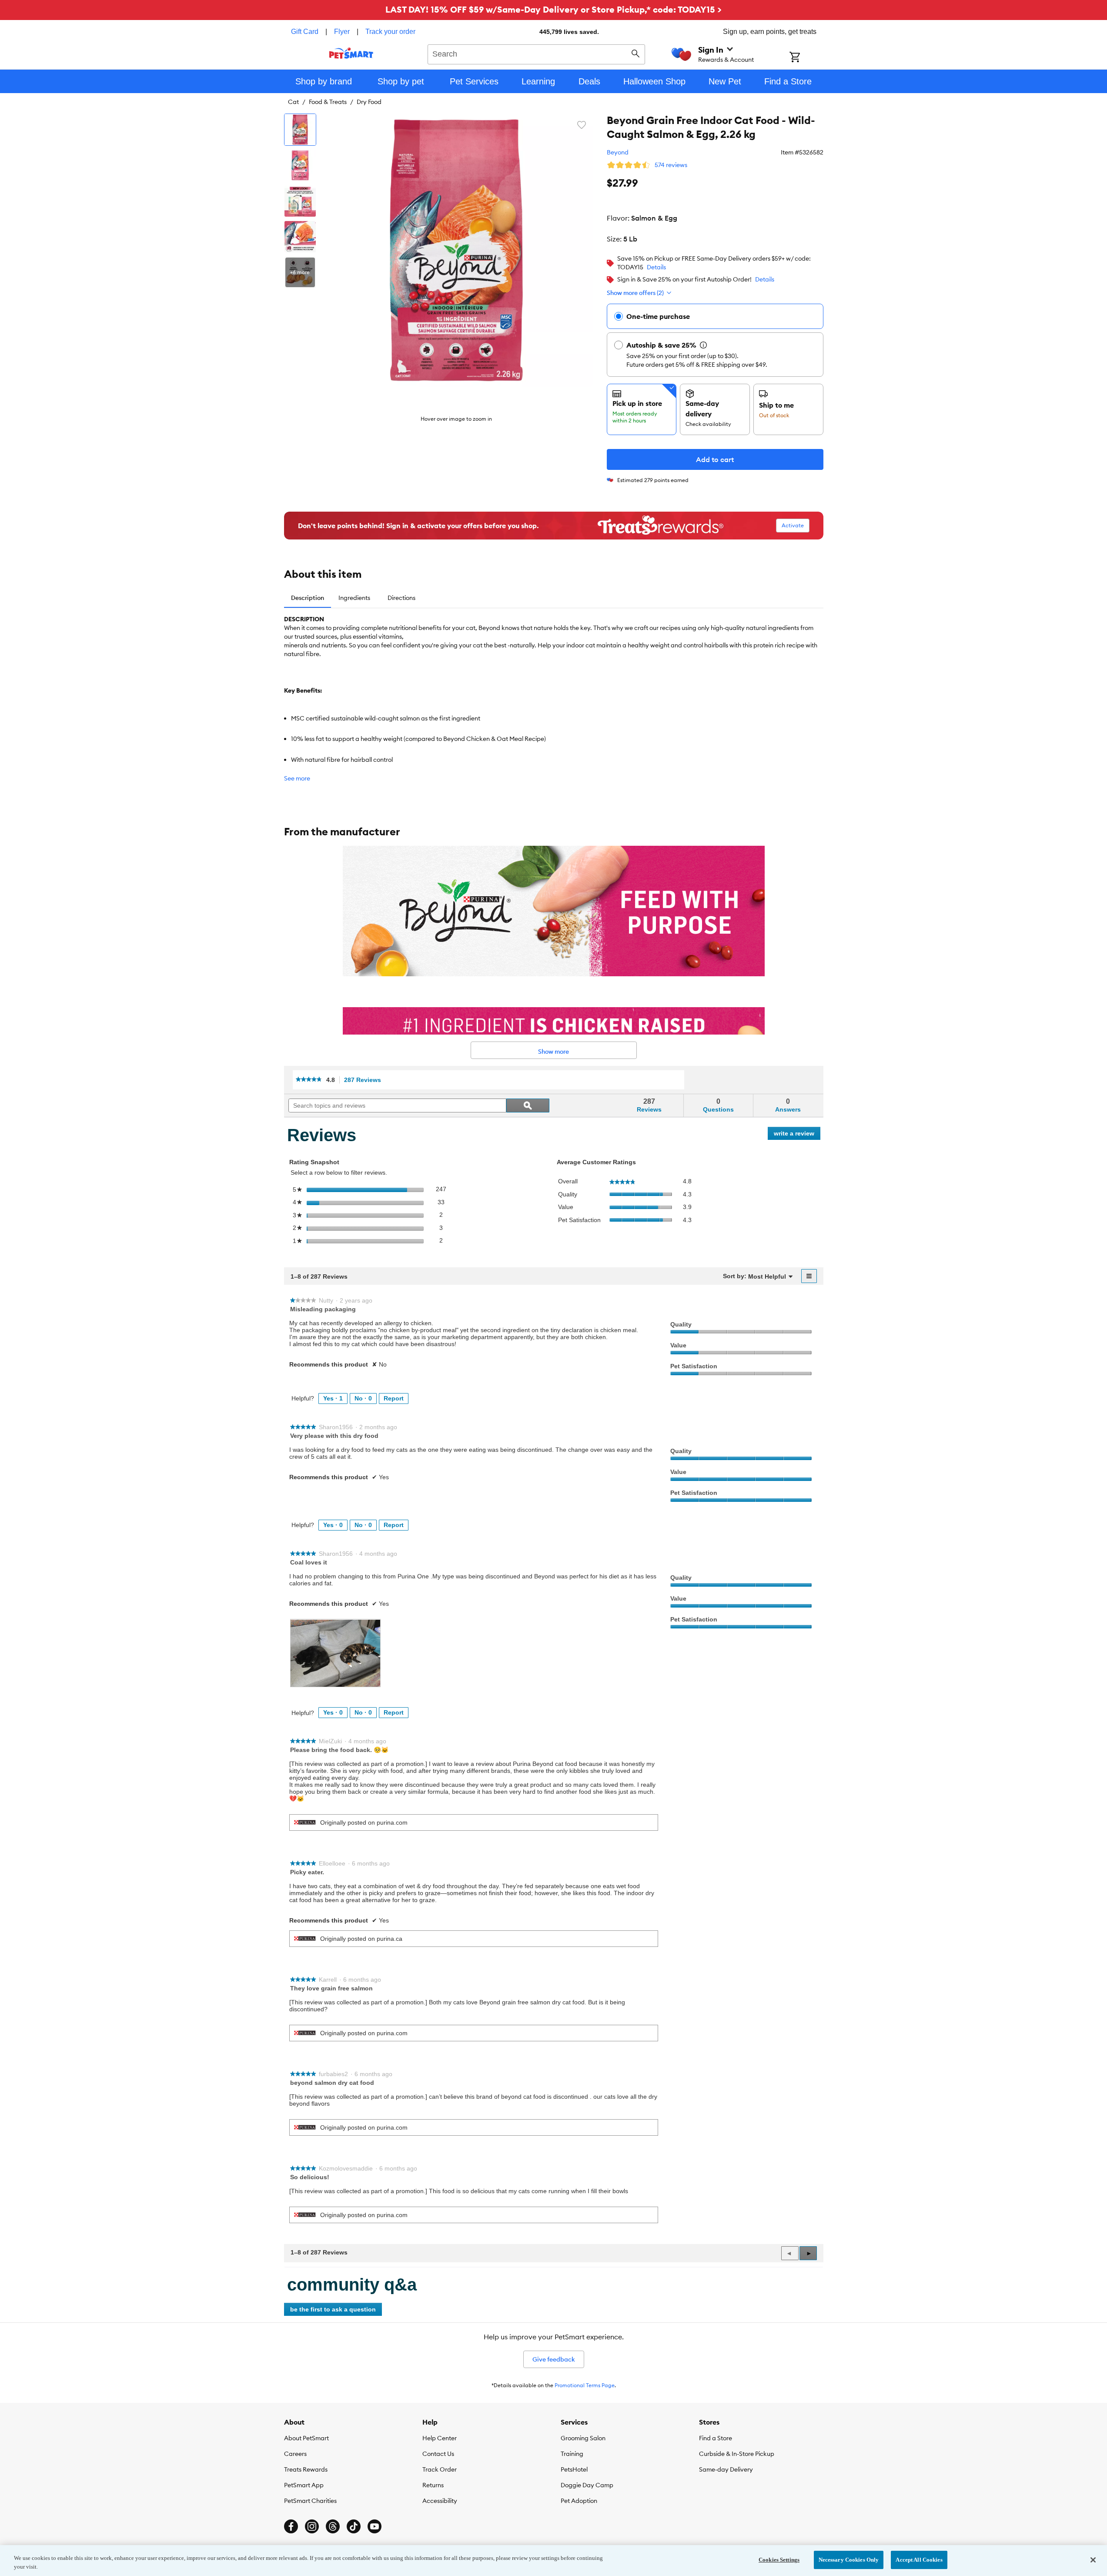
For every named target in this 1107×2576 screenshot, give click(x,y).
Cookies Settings (779, 2560)
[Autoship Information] (703, 345)
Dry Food (369, 102)
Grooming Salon (583, 2438)
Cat (293, 102)
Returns (433, 2485)
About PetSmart (306, 2438)
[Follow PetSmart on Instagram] (312, 2526)
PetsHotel (574, 2469)
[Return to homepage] (351, 53)
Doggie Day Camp (587, 2485)
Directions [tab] (401, 598)
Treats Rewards (306, 2469)
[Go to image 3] (300, 201)
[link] (309, 1080)
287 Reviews (365, 1080)
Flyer (342, 32)
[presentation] (335, 1653)
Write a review (797, 1135)
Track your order (390, 32)
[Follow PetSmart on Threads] (333, 2526)
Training (572, 2454)
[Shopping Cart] (806, 58)
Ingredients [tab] (354, 598)
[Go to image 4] (300, 237)
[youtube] (375, 2526)
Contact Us (438, 2454)
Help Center (440, 2438)
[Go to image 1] (300, 130)
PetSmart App (304, 2485)
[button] (808, 2253)
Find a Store (716, 2438)
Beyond (618, 152)
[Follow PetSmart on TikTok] (354, 2526)
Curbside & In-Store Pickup (737, 2454)
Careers (295, 2454)
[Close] (1093, 2560)
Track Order (440, 2469)
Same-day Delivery (726, 2469)
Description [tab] (308, 598)
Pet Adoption (579, 2501)
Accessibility (440, 2501)
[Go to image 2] (300, 165)
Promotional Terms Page (585, 2385)
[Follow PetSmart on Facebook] (291, 2526)
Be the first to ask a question (333, 2309)
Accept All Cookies (919, 2560)
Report (394, 1398)
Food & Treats (328, 102)
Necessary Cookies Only (849, 2560)
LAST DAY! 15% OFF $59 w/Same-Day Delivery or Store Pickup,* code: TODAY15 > (553, 9)
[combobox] (537, 53)
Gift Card (305, 32)
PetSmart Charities (310, 2501)
